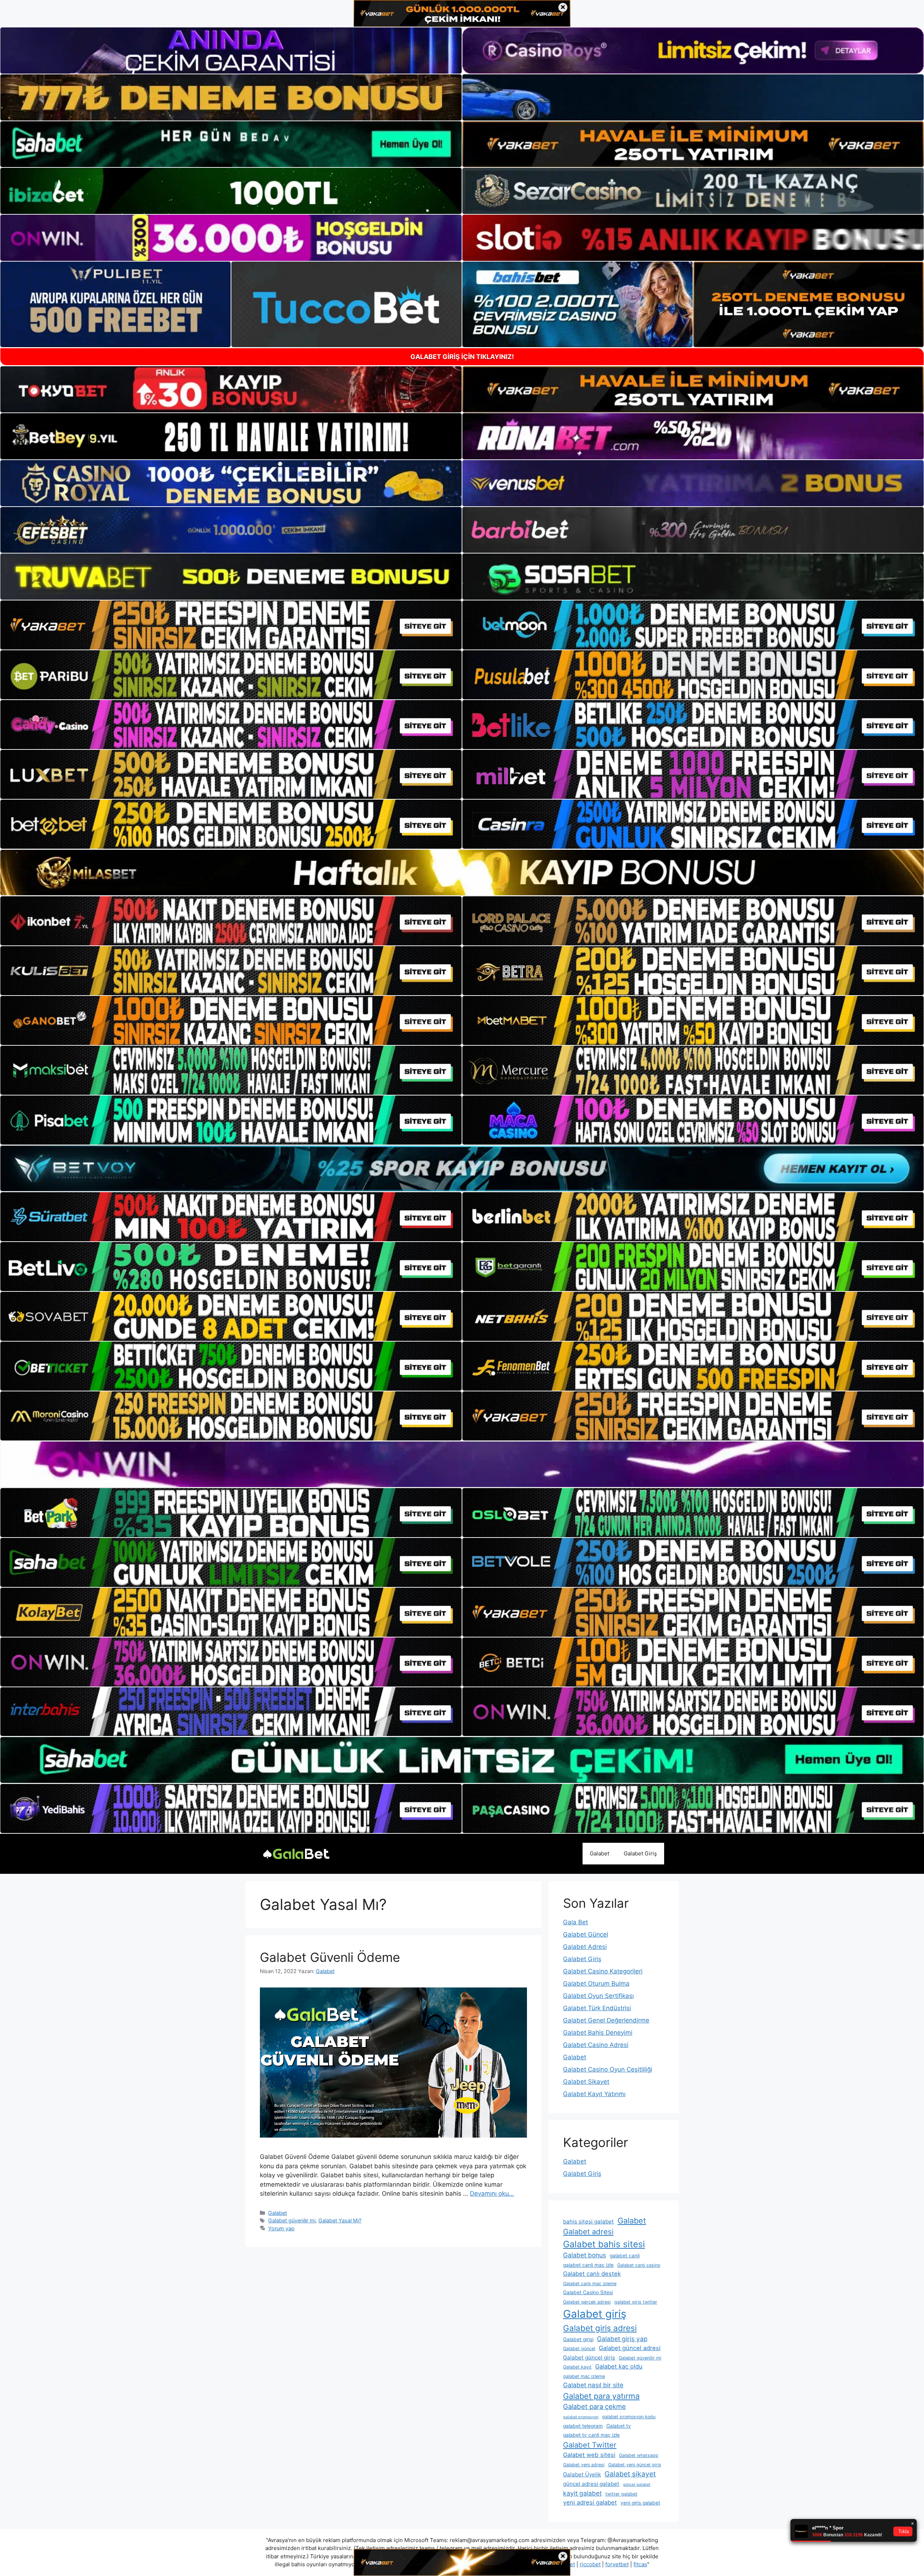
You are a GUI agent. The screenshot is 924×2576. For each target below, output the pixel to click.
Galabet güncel (579, 2348)
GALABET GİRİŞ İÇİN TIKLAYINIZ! (462, 357)
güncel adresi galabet (591, 2484)
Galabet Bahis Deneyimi (598, 2033)
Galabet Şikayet (586, 2082)
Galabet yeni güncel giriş (635, 2465)
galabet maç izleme (584, 2376)
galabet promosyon (581, 2417)
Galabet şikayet (630, 2474)
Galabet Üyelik (582, 2474)
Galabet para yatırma (601, 2396)
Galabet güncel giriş (589, 2358)
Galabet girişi (578, 2339)
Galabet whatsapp (639, 2455)
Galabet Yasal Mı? (340, 2220)
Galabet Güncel (586, 1934)
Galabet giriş (595, 2314)
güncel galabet (637, 2485)
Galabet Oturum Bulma (596, 1984)
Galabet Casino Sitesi (588, 2292)
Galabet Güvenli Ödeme (330, 1957)
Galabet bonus (585, 2255)
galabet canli (625, 2256)
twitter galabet (621, 2494)
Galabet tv (619, 2426)
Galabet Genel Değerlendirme (606, 2020)
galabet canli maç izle (588, 2265)
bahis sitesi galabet (589, 2221)
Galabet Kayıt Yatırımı (594, 2094)
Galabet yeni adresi (584, 2465)
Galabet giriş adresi (600, 2328)
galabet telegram (583, 2426)
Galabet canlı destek (592, 2274)
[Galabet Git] (296, 1853)
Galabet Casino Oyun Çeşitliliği (608, 2069)
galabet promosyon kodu (629, 2417)
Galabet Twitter (590, 2445)
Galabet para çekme (594, 2406)
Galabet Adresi (585, 1947)
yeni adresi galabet (590, 2502)
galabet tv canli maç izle (591, 2435)
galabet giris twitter (636, 2302)
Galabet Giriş (640, 1853)
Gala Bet (576, 1922)
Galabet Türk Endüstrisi (597, 2008)
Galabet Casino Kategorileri (603, 1971)
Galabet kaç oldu (619, 2366)
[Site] (231, 625)
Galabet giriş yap (622, 2339)
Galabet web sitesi (589, 2455)
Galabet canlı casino (639, 2265)
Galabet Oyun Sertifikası (598, 1996)
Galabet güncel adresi (630, 2348)
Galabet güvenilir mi (292, 2220)
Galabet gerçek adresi (587, 2302)
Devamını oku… (492, 2194)
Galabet (600, 1853)
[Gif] (462, 872)
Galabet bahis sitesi (604, 2244)
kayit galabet (582, 2493)
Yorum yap (281, 2228)
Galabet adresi (588, 2232)
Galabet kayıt (577, 2367)
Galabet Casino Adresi (596, 2045)
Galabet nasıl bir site (593, 2385)
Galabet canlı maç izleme (590, 2284)
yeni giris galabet (640, 2503)
